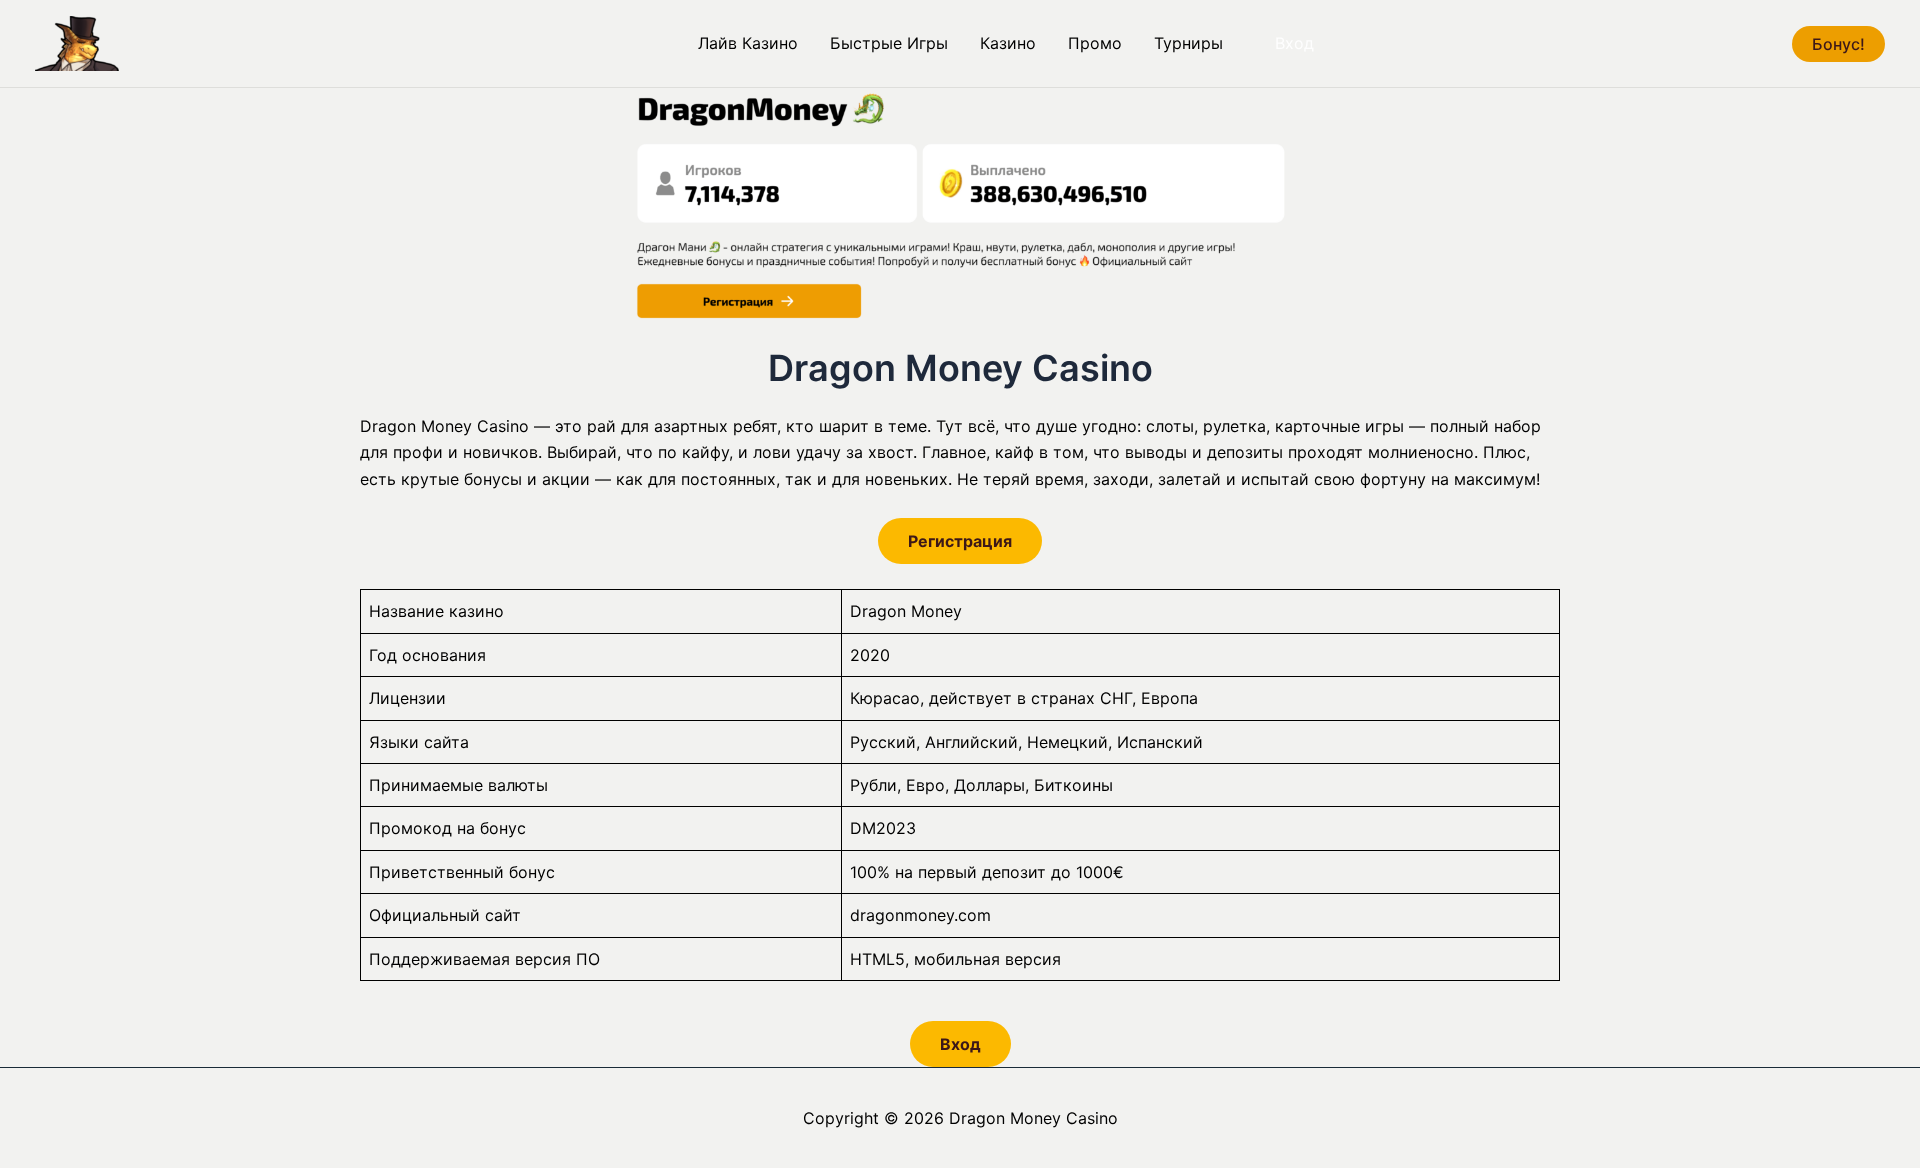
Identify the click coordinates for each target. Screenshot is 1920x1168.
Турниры (1188, 43)
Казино (1008, 43)
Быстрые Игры (889, 43)
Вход (1294, 43)
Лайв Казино (748, 43)
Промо (1095, 43)
